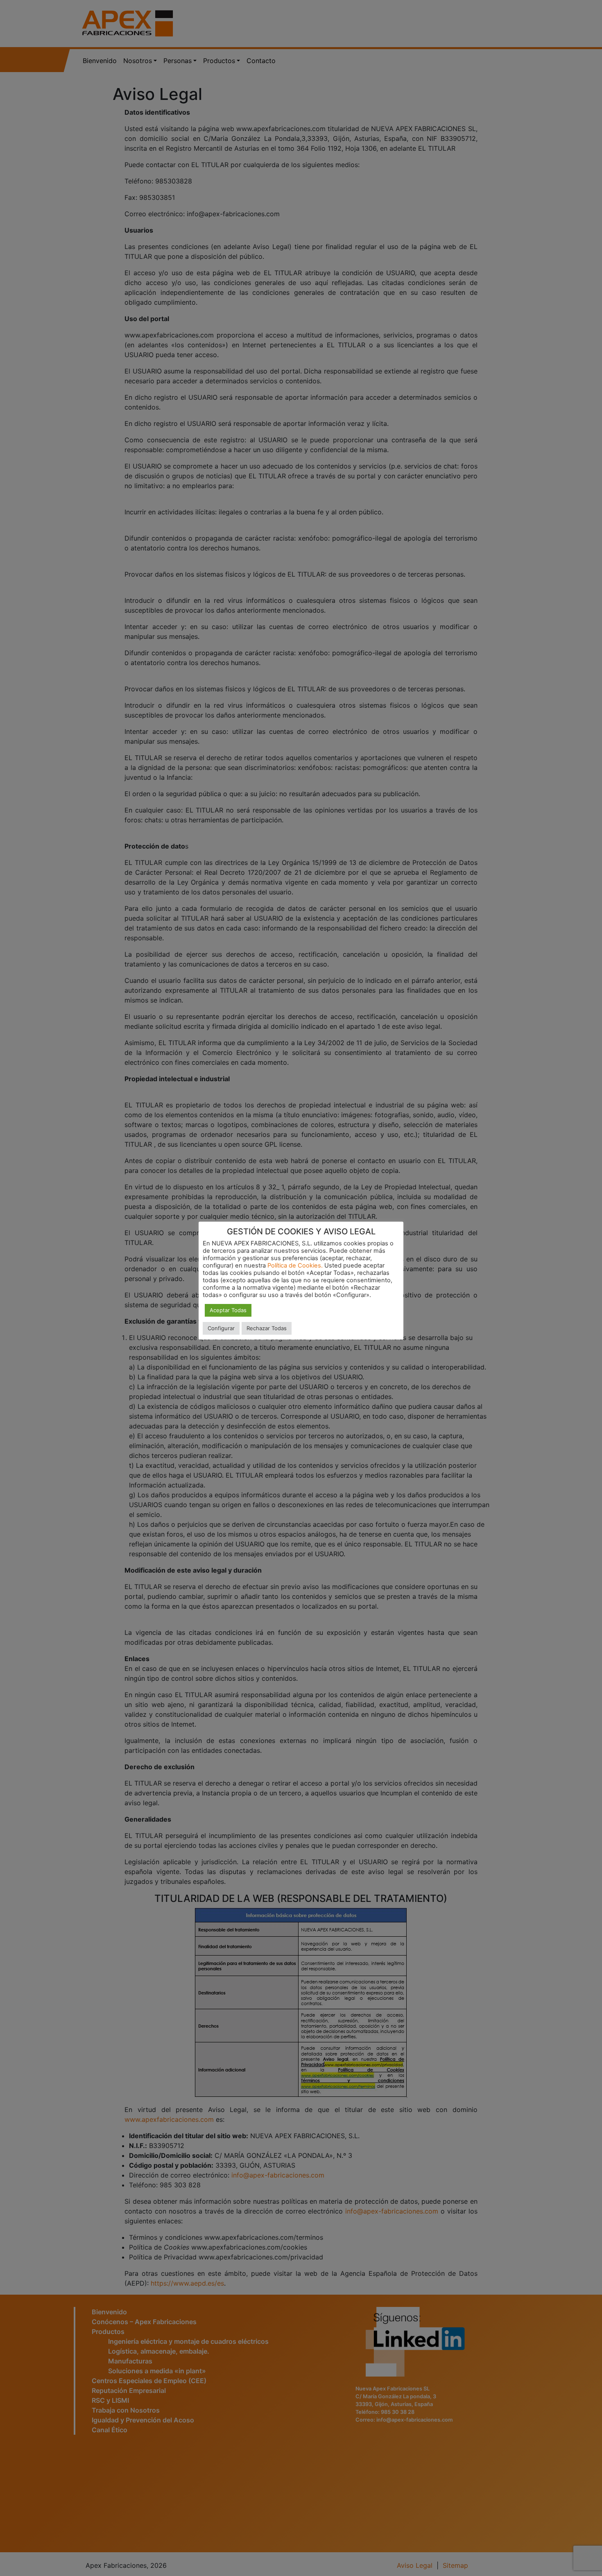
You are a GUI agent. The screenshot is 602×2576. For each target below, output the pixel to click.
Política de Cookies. (295, 1265)
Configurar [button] (221, 1328)
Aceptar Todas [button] (228, 1310)
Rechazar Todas (267, 1328)
